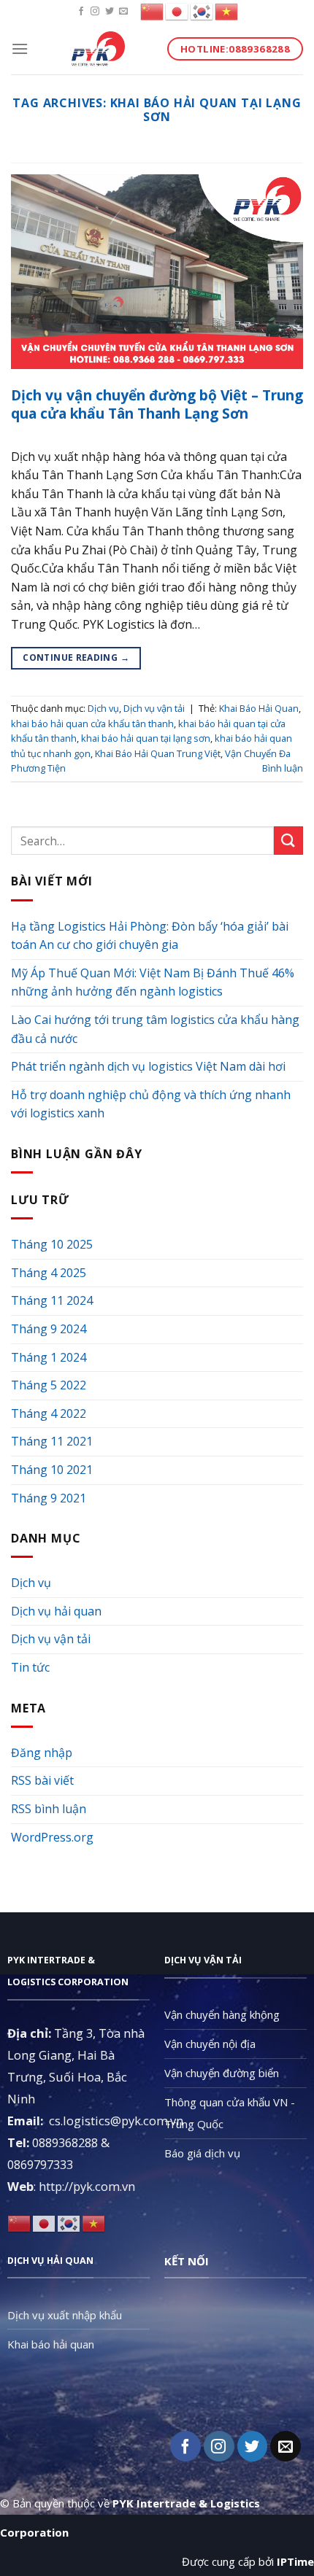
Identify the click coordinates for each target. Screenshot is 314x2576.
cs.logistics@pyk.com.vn (116, 2121)
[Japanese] (177, 11)
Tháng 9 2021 (49, 1498)
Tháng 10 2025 (52, 1244)
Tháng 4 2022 (49, 1413)
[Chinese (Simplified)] (153, 11)
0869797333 (40, 2164)
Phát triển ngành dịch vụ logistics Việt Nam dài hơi (148, 1066)
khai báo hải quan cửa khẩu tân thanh (92, 723)
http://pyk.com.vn (87, 2186)
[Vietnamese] (227, 11)
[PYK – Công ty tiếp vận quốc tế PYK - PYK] (98, 49)
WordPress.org (52, 1837)
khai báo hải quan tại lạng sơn (146, 738)
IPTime (295, 2561)
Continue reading (76, 657)
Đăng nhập (42, 1753)
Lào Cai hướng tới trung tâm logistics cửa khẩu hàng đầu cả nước (155, 1029)
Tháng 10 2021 (52, 1470)
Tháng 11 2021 (52, 1441)
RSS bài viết (42, 1780)
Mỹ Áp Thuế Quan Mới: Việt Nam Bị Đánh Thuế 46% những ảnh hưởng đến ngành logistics (153, 982)
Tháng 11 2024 (52, 1300)
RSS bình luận (49, 1809)
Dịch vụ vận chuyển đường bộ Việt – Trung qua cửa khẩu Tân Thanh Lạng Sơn (157, 404)
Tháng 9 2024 (49, 1329)
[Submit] (288, 841)
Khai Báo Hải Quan (259, 708)
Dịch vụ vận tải (154, 708)
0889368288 (65, 2142)
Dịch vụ (103, 708)
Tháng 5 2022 (49, 1385)
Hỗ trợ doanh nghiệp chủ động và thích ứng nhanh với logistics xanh (151, 1104)
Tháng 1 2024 (49, 1357)
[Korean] (202, 11)
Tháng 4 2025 (49, 1273)
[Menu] (20, 49)
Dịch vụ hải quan (56, 1611)
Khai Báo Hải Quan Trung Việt (158, 753)
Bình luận (283, 768)
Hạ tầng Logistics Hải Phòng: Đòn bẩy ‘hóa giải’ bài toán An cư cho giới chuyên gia (150, 936)
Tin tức (30, 1667)
